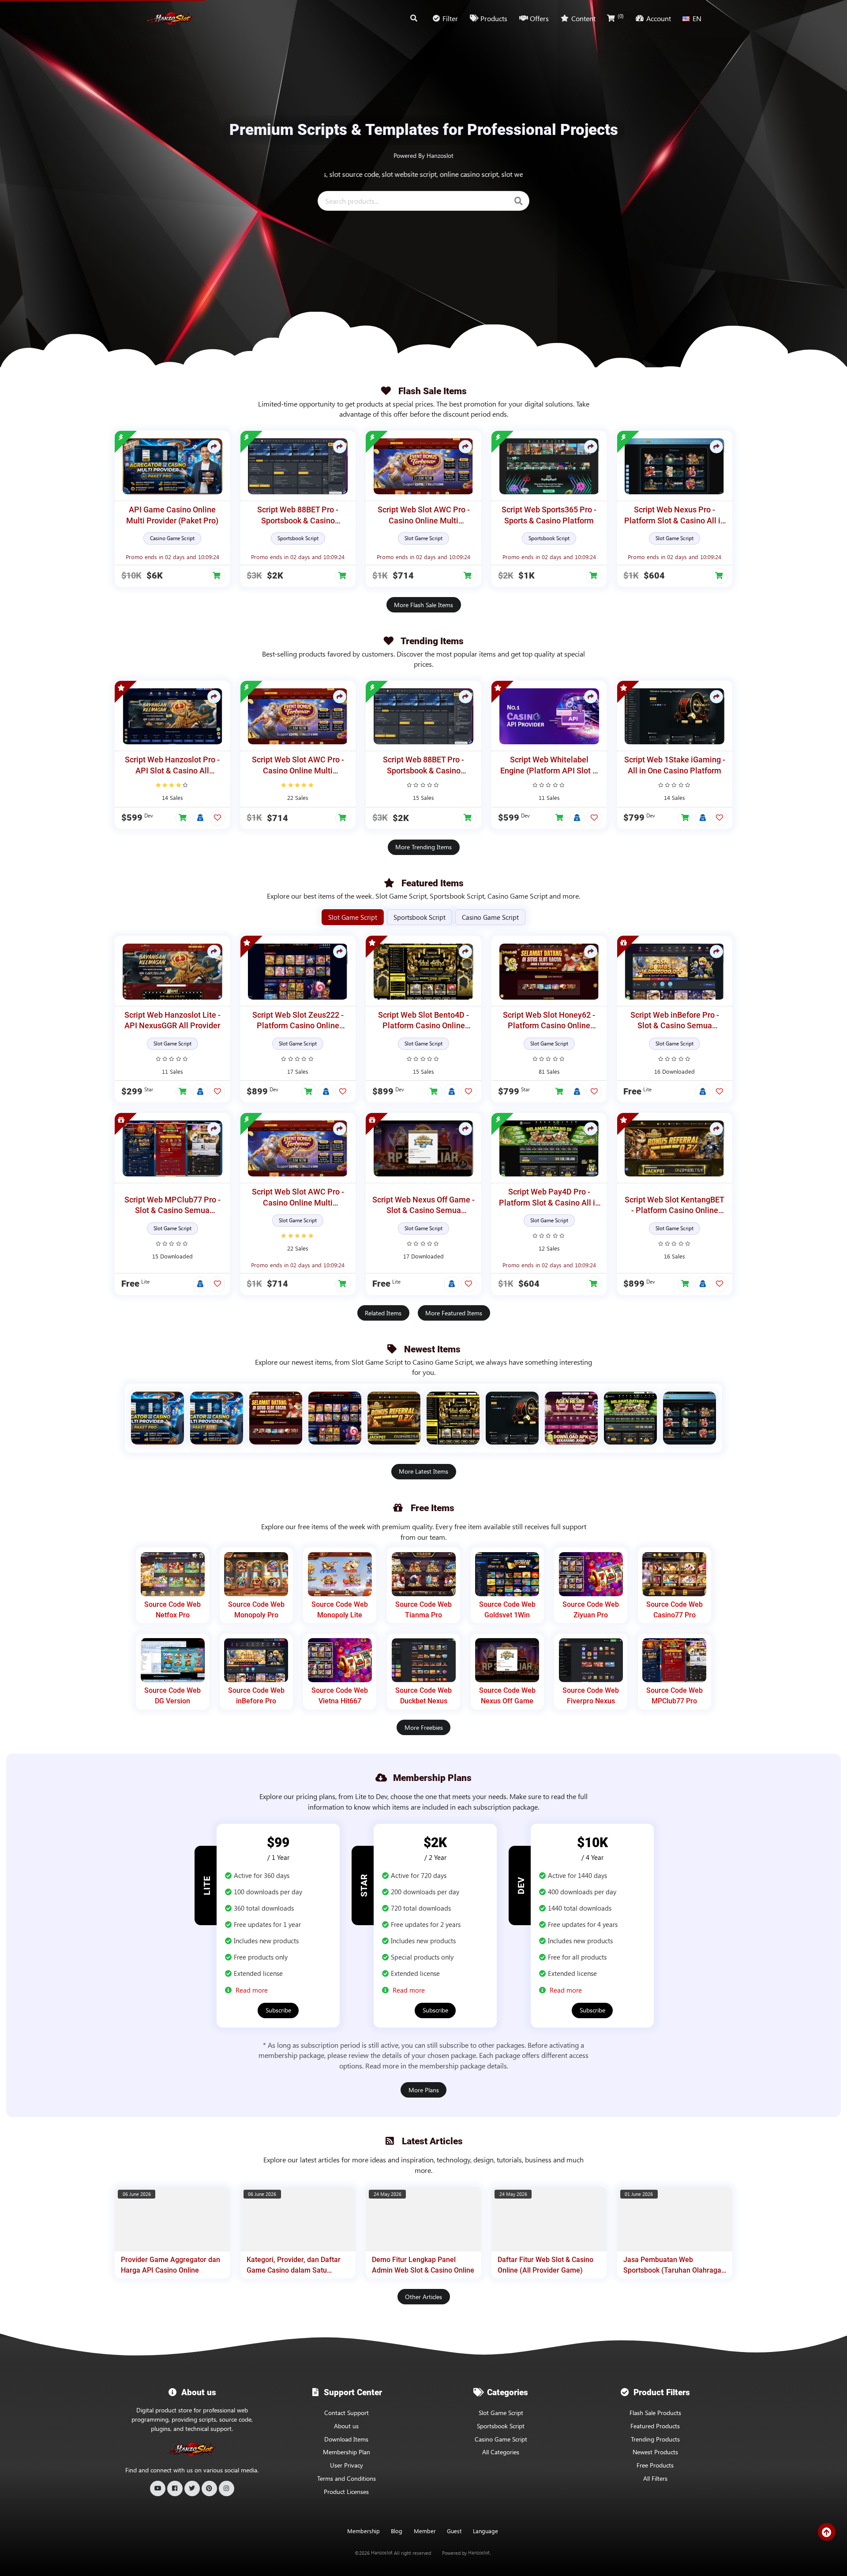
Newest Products (655, 2452)
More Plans (424, 2090)
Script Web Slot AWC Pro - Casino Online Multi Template (424, 516)
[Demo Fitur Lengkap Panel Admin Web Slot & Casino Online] (423, 2219)
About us (346, 2426)
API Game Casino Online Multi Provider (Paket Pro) (172, 515)
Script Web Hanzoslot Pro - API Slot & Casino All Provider (172, 766)
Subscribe (278, 2010)
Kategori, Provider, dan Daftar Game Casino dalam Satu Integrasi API (294, 2265)
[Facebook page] (175, 2488)
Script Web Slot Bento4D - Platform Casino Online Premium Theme (423, 1021)
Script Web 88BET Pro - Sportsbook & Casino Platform (298, 516)
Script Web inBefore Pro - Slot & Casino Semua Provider (675, 1021)
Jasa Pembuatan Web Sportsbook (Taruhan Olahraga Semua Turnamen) (672, 2265)
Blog (397, 2531)
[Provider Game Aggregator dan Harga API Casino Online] (172, 2219)
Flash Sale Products (655, 2413)
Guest (454, 2531)
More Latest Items (423, 1471)
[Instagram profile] (227, 2488)
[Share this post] (214, 447)
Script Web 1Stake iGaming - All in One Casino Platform (675, 765)
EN (697, 18)
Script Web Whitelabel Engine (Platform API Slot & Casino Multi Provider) (549, 766)
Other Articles (423, 2297)
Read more (252, 1990)
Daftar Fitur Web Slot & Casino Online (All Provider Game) (545, 2265)
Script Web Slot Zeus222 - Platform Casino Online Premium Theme (298, 1021)
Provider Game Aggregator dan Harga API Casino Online (171, 2265)
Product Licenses (346, 2492)
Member (425, 2531)
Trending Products (655, 2439)
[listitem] (157, 1418)
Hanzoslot (382, 2553)
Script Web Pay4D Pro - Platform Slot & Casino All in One (549, 1198)
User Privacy (347, 2465)
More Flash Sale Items (423, 605)
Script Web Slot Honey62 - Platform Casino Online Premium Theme (549, 1021)
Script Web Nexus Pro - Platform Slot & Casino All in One (675, 516)
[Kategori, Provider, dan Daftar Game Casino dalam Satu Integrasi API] (298, 2219)
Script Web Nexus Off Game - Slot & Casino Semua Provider (423, 1206)
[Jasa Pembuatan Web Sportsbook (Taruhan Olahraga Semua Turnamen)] (675, 2219)
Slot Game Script (501, 2413)
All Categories (501, 2452)
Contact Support (347, 2413)
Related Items (383, 1313)
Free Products (655, 2465)
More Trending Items (423, 847)
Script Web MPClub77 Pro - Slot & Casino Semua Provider (172, 1206)
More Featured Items (454, 1313)
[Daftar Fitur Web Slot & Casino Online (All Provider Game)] (549, 2219)
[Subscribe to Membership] (201, 818)
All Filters (655, 2478)
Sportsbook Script (501, 2426)
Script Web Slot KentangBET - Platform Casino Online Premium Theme (675, 1206)
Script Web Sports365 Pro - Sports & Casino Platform (549, 515)
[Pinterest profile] (209, 2488)
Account (659, 18)
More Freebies (424, 1727)
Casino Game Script (501, 2439)
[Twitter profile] (192, 2488)
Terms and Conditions (347, 2478)
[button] (217, 576)
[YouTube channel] (158, 2488)
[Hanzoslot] (171, 19)
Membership (364, 2531)
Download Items (346, 2439)
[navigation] (485, 2531)
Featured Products (655, 2426)
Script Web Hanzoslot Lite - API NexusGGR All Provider (172, 1021)
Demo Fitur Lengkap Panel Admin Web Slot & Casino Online (423, 2265)
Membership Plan (347, 2452)
